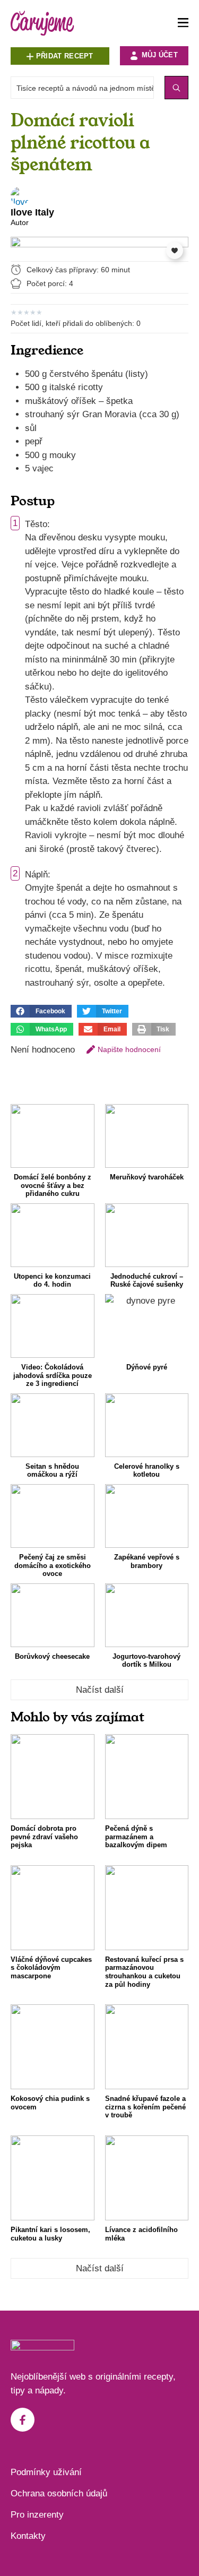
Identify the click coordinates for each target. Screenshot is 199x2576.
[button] (41, 1011)
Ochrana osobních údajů (59, 2493)
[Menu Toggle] (183, 23)
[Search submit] (176, 88)
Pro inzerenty (37, 2515)
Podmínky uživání (46, 2472)
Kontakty (28, 2536)
